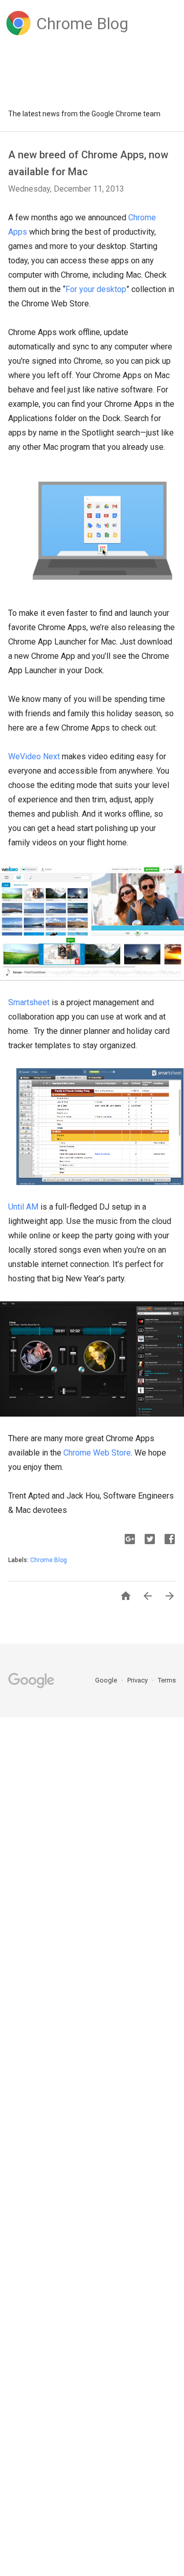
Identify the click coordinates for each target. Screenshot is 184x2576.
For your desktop (96, 289)
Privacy (138, 1680)
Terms (167, 1680)
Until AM (23, 1207)
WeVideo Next (34, 756)
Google (107, 1680)
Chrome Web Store (97, 1453)
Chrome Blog (49, 1560)
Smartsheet (29, 1002)
